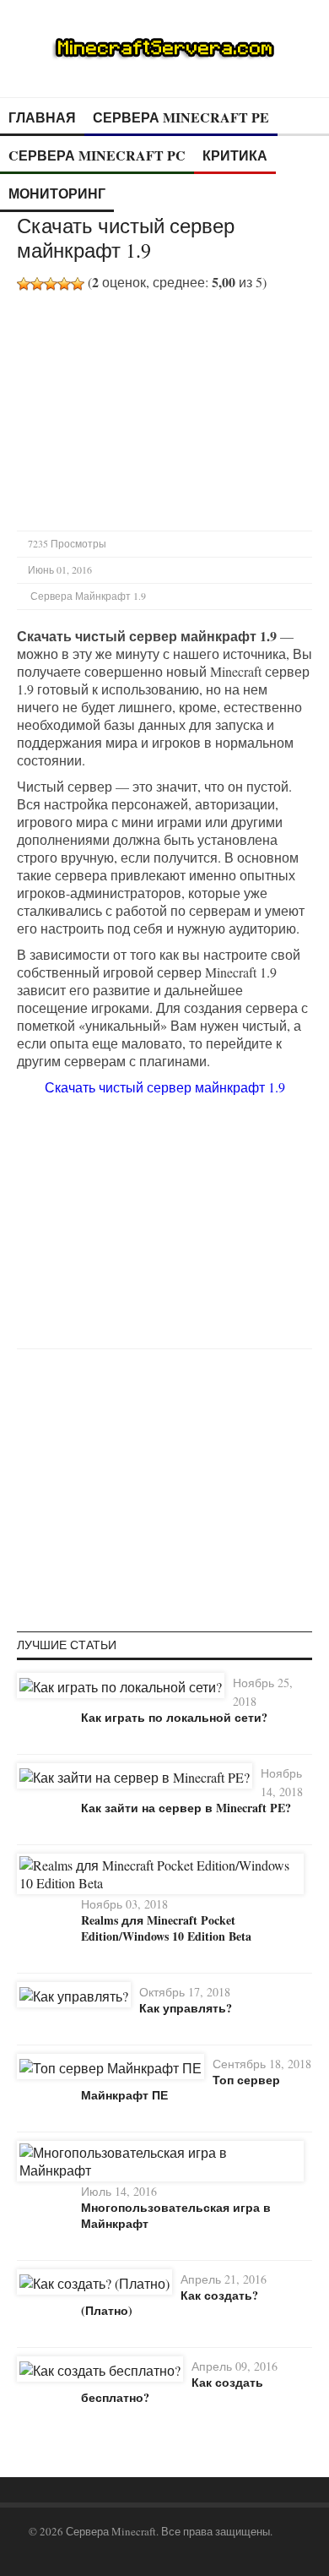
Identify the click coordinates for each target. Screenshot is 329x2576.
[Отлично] (78, 284)
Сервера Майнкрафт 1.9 (88, 596)
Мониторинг (57, 193)
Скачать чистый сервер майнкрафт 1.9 (165, 1087)
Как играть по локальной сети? (174, 1717)
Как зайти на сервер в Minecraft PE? (186, 1808)
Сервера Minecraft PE (181, 117)
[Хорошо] (64, 284)
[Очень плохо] (24, 284)
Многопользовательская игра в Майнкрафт (176, 2215)
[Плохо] (37, 284)
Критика (235, 155)
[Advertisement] (159, 409)
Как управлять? (186, 2008)
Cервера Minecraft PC (97, 155)
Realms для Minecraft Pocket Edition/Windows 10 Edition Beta (166, 1928)
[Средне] (51, 284)
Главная (42, 117)
